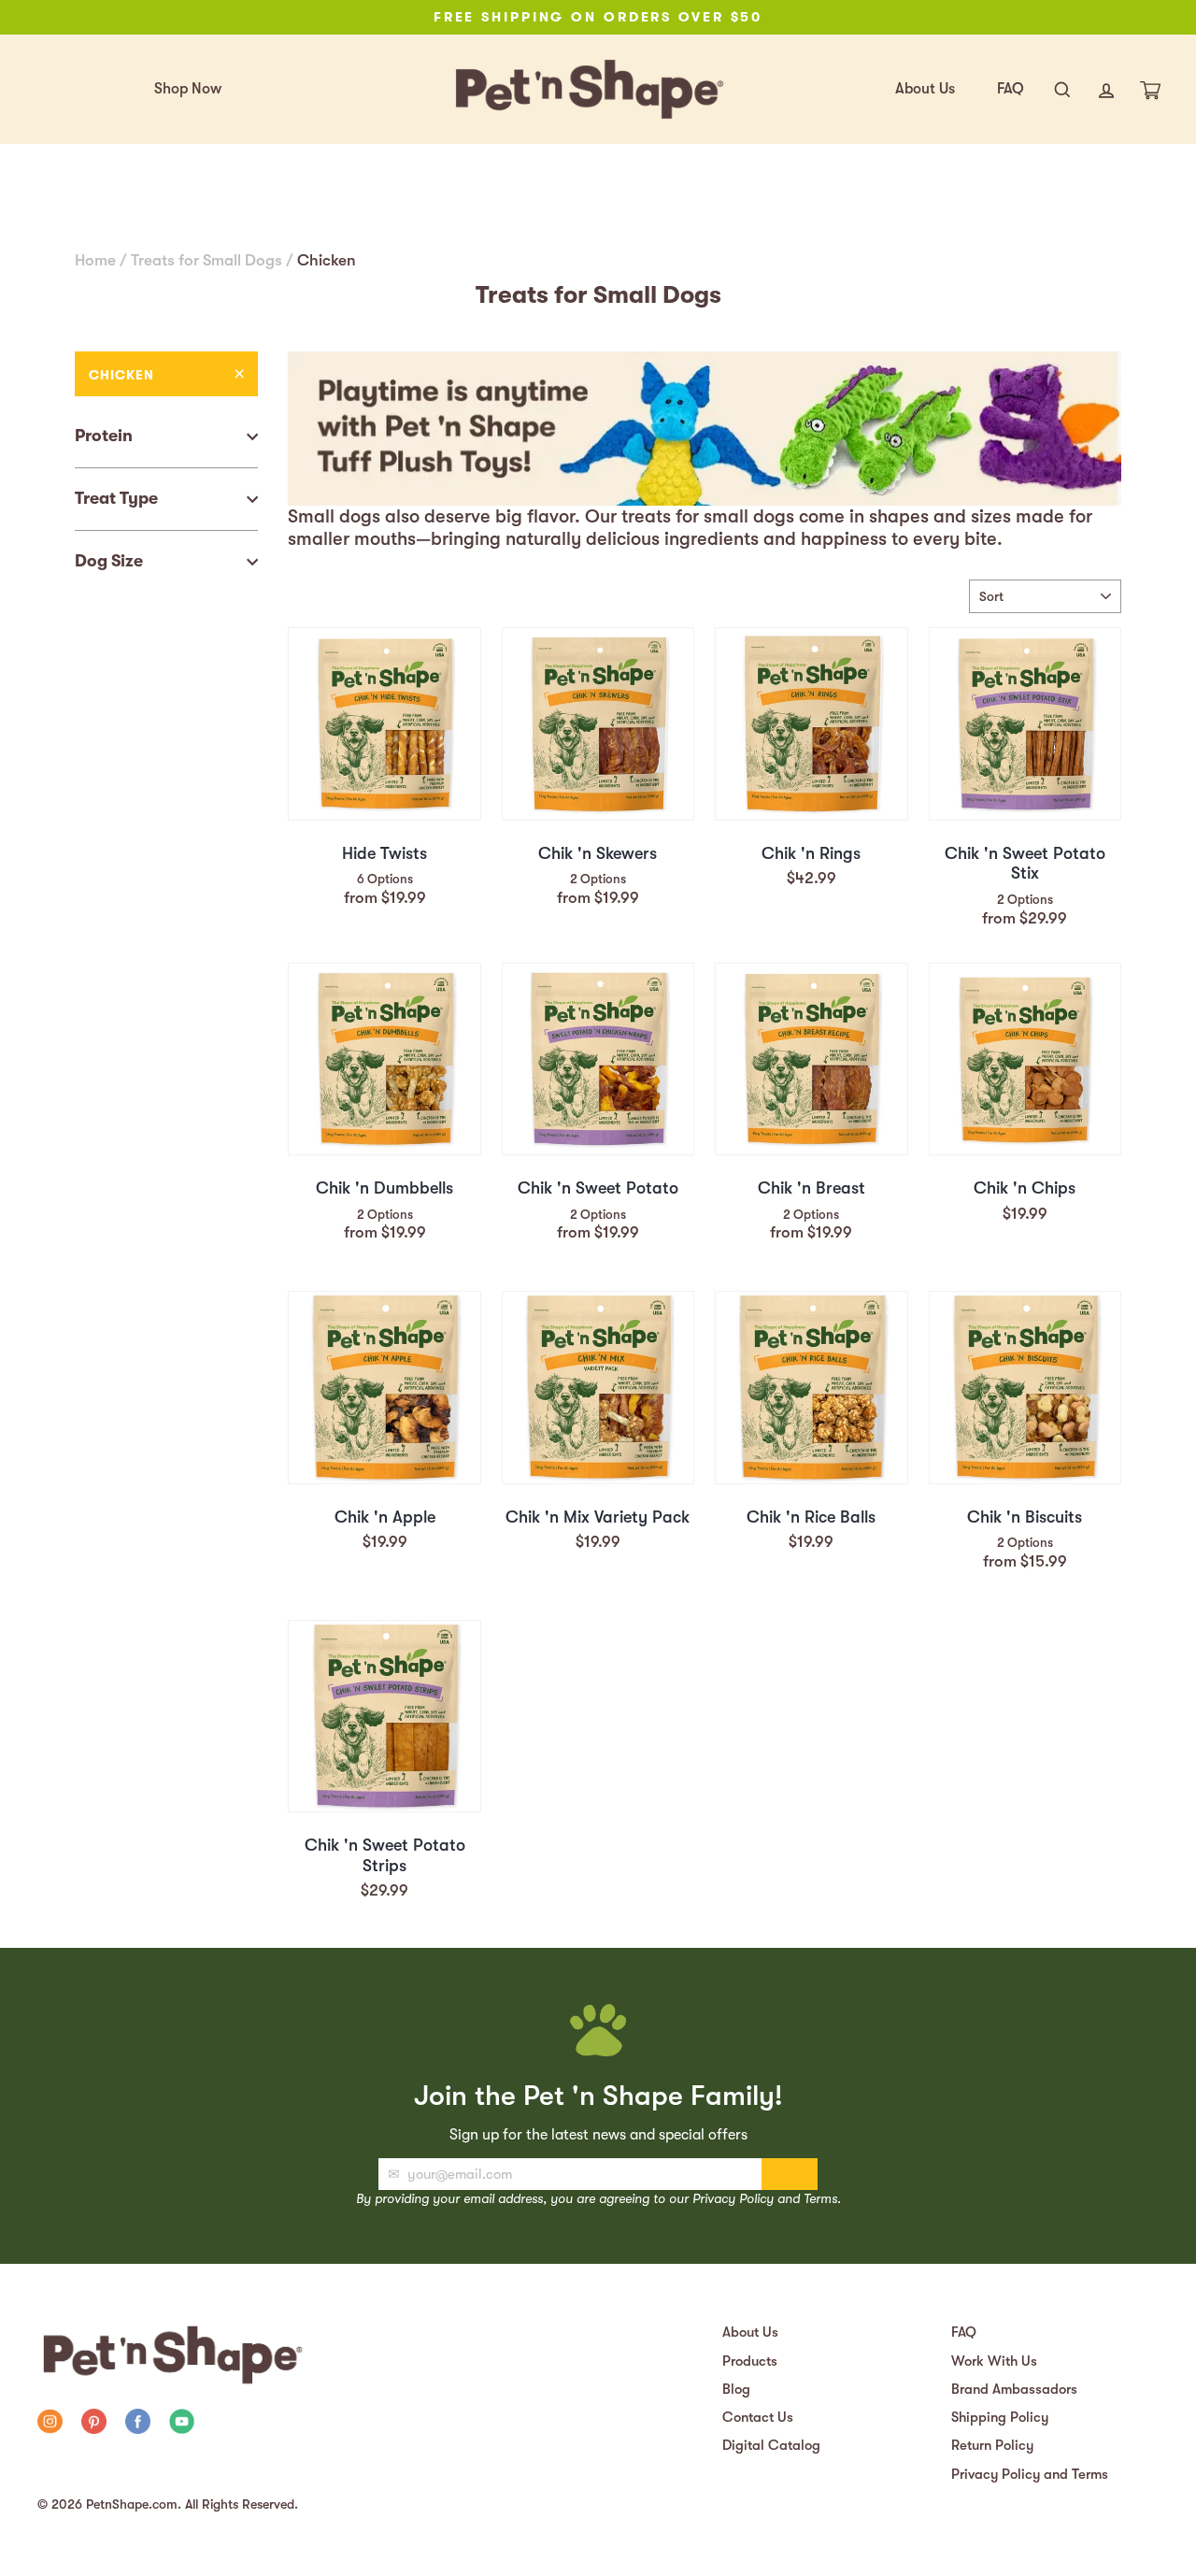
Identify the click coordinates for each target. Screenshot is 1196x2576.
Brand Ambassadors (1014, 2389)
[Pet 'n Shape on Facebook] (138, 2424)
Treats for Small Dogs (206, 260)
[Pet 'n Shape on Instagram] (50, 2424)
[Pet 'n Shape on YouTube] (182, 2424)
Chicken (121, 375)
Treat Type (116, 498)
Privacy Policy (733, 2198)
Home (95, 260)
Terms (820, 2198)
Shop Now (188, 89)
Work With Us (994, 2361)
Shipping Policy (1000, 2417)
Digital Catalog (771, 2445)
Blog (736, 2389)
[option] (598, 17)
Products (750, 2361)
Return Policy (992, 2445)
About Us (925, 89)
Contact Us (758, 2417)
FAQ (1011, 89)
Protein (104, 436)
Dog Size (109, 561)
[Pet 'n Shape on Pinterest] (94, 2424)
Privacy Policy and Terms (1030, 2474)
